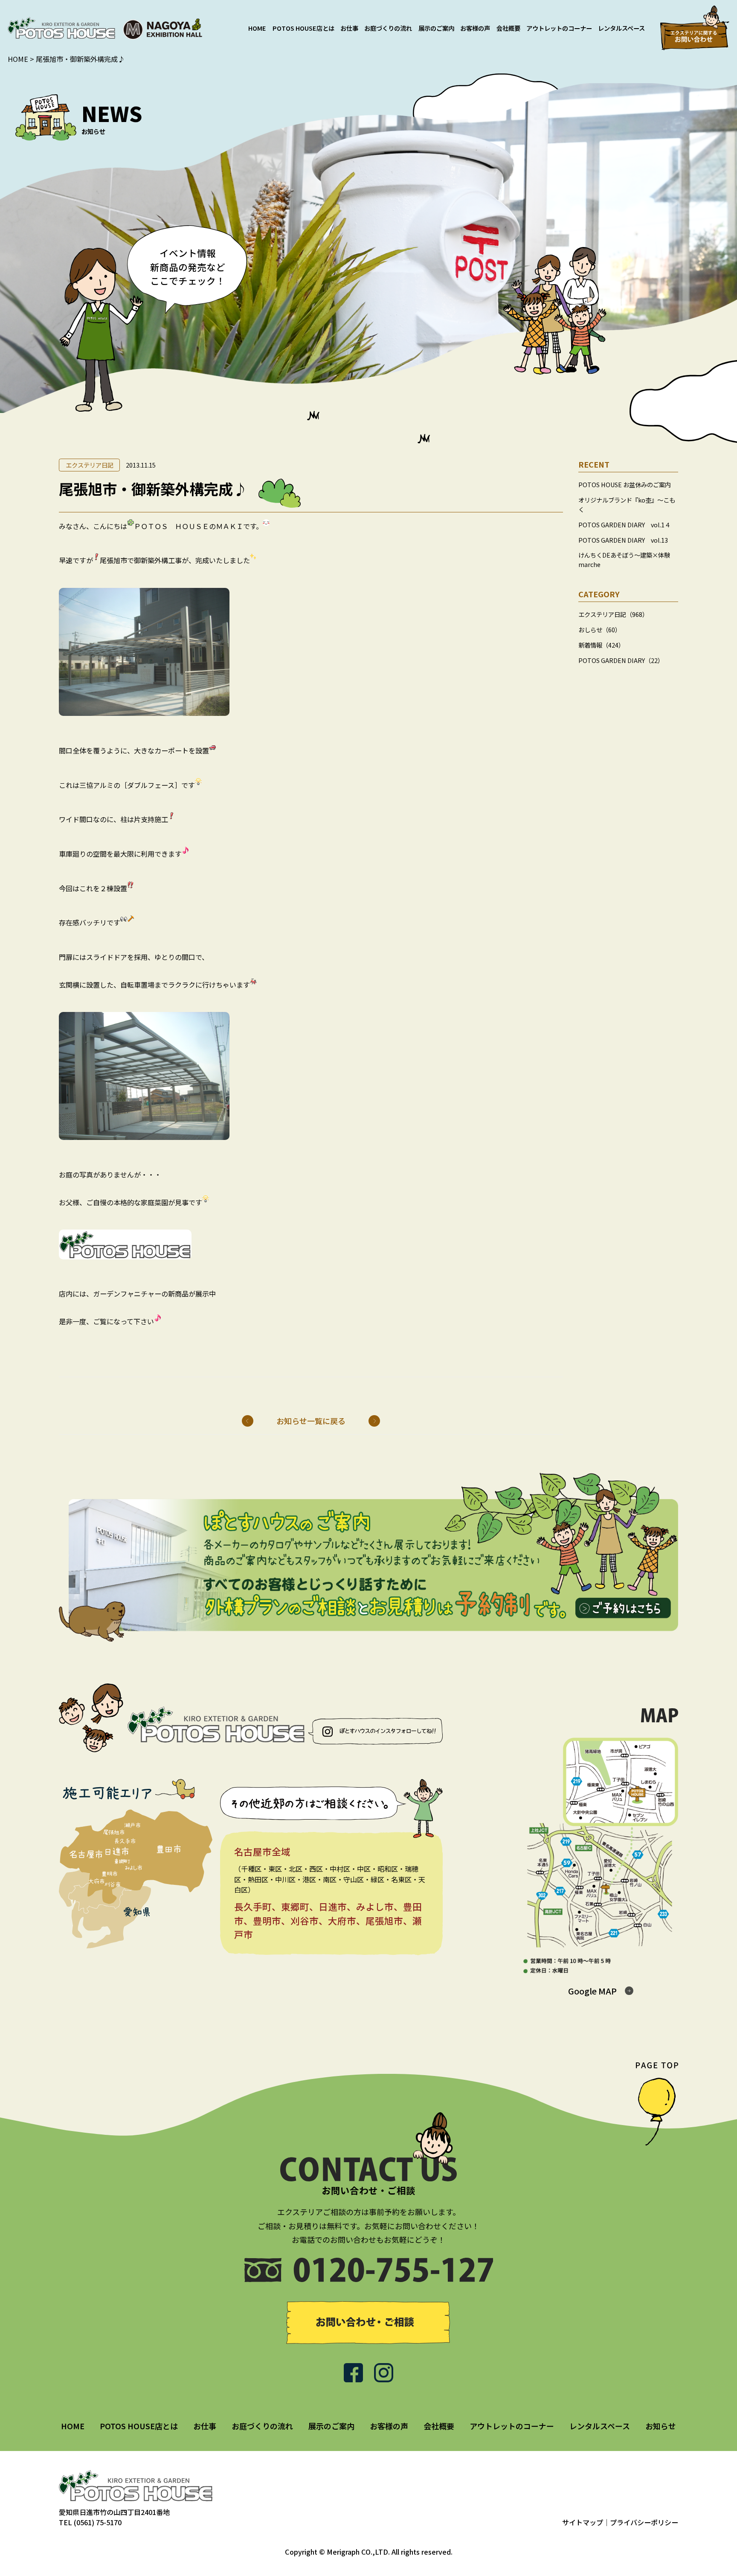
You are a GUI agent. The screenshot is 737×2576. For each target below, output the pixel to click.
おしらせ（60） (600, 629)
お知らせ (661, 2426)
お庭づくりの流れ (388, 28)
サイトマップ (583, 2522)
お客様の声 (475, 28)
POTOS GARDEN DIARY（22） (621, 660)
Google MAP (592, 1991)
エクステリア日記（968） (613, 614)
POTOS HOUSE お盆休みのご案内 (625, 484)
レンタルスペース (621, 28)
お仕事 (349, 28)
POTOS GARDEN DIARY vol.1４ (624, 524)
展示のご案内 (436, 28)
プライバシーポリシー (644, 2522)
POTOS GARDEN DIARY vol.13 (623, 539)
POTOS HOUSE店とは (303, 28)
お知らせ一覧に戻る (311, 1421)
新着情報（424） (601, 645)
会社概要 (508, 28)
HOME (257, 28)
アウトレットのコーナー (559, 28)
